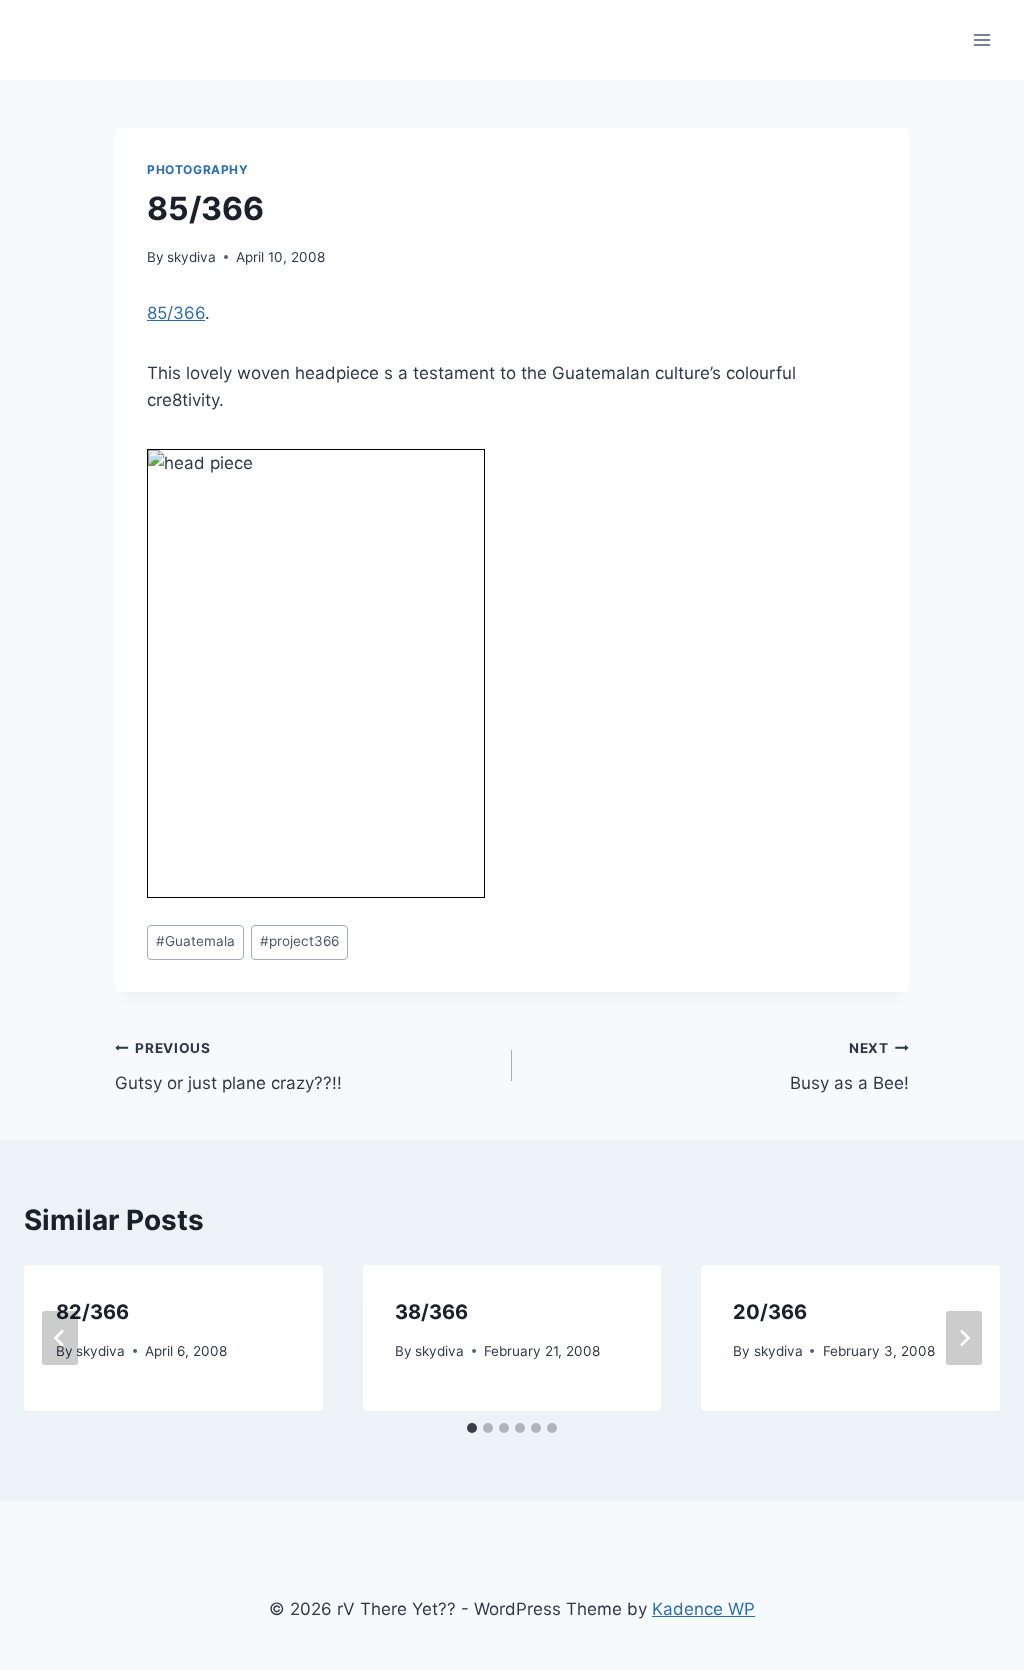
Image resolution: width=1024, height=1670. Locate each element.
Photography (198, 169)
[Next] (964, 1338)
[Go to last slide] (60, 1338)
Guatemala (195, 941)
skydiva (191, 257)
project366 (299, 941)
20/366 (770, 1312)
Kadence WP (703, 1609)
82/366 (92, 1312)
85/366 (176, 313)
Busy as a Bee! (849, 1066)
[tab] (472, 1428)
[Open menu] (981, 39)
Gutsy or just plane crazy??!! (228, 1066)
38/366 (431, 1312)
